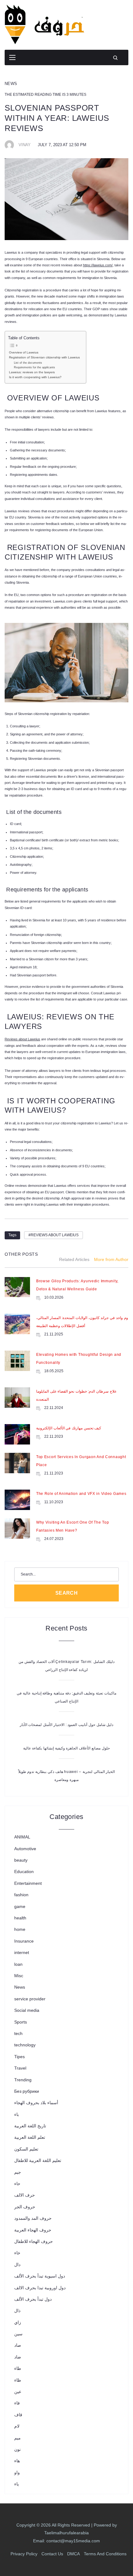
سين (18, 2334)
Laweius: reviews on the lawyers (32, 372)
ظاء (18, 2380)
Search (67, 1593)
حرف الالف (25, 2195)
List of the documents (28, 363)
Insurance (24, 1941)
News (11, 84)
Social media (27, 2010)
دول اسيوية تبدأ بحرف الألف (40, 2276)
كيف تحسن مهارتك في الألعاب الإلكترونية (69, 1428)
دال (17, 2265)
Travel (20, 2068)
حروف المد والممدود (33, 2218)
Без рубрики (27, 2091)
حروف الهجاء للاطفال (34, 2241)
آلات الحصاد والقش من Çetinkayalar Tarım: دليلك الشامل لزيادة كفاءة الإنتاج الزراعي (66, 1666)
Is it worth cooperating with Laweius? (35, 377)
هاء (17, 2461)
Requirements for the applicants (34, 367)
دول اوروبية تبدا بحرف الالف (40, 2288)
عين (18, 2392)
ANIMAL (22, 1837)
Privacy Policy (24, 2554)
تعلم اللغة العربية (30, 2137)
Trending (23, 2080)
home (20, 1929)
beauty (21, 1860)
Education (24, 1872)
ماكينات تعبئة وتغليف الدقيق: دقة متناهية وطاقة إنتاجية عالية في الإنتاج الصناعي (66, 1697)
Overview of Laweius (24, 352)
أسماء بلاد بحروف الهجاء (36, 2103)
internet (22, 1952)
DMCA (73, 2554)
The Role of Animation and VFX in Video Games (81, 1494)
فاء (17, 2403)
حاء (17, 2184)
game (20, 1906)
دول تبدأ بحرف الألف (33, 2299)
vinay (25, 145)
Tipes (19, 2057)
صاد (18, 2345)
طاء (18, 2368)
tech (18, 2033)
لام (17, 2426)
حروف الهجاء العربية (33, 2230)
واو (17, 2472)
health (20, 1918)
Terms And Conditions (105, 2554)
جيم (18, 2172)
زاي (18, 2322)
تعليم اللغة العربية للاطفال (38, 2160)
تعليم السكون (26, 2149)
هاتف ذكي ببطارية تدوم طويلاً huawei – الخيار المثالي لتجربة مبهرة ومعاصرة (67, 1776)
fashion (21, 1895)
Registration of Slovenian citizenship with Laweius (44, 357)
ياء (17, 2484)
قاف (18, 2415)
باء (17, 2114)
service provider (30, 1999)
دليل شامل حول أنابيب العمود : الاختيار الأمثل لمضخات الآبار (66, 1725)
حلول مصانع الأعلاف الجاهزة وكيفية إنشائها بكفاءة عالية (66, 1748)
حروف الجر (25, 2207)
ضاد (18, 2357)
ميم (17, 2438)
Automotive (25, 1849)
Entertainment (28, 1883)
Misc (19, 1976)
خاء (17, 2253)
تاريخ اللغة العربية (30, 2126)
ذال (17, 2311)
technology (25, 2045)
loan (18, 1964)
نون (17, 2449)
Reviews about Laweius (55, 1235)
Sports (21, 2022)
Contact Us (52, 2554)
